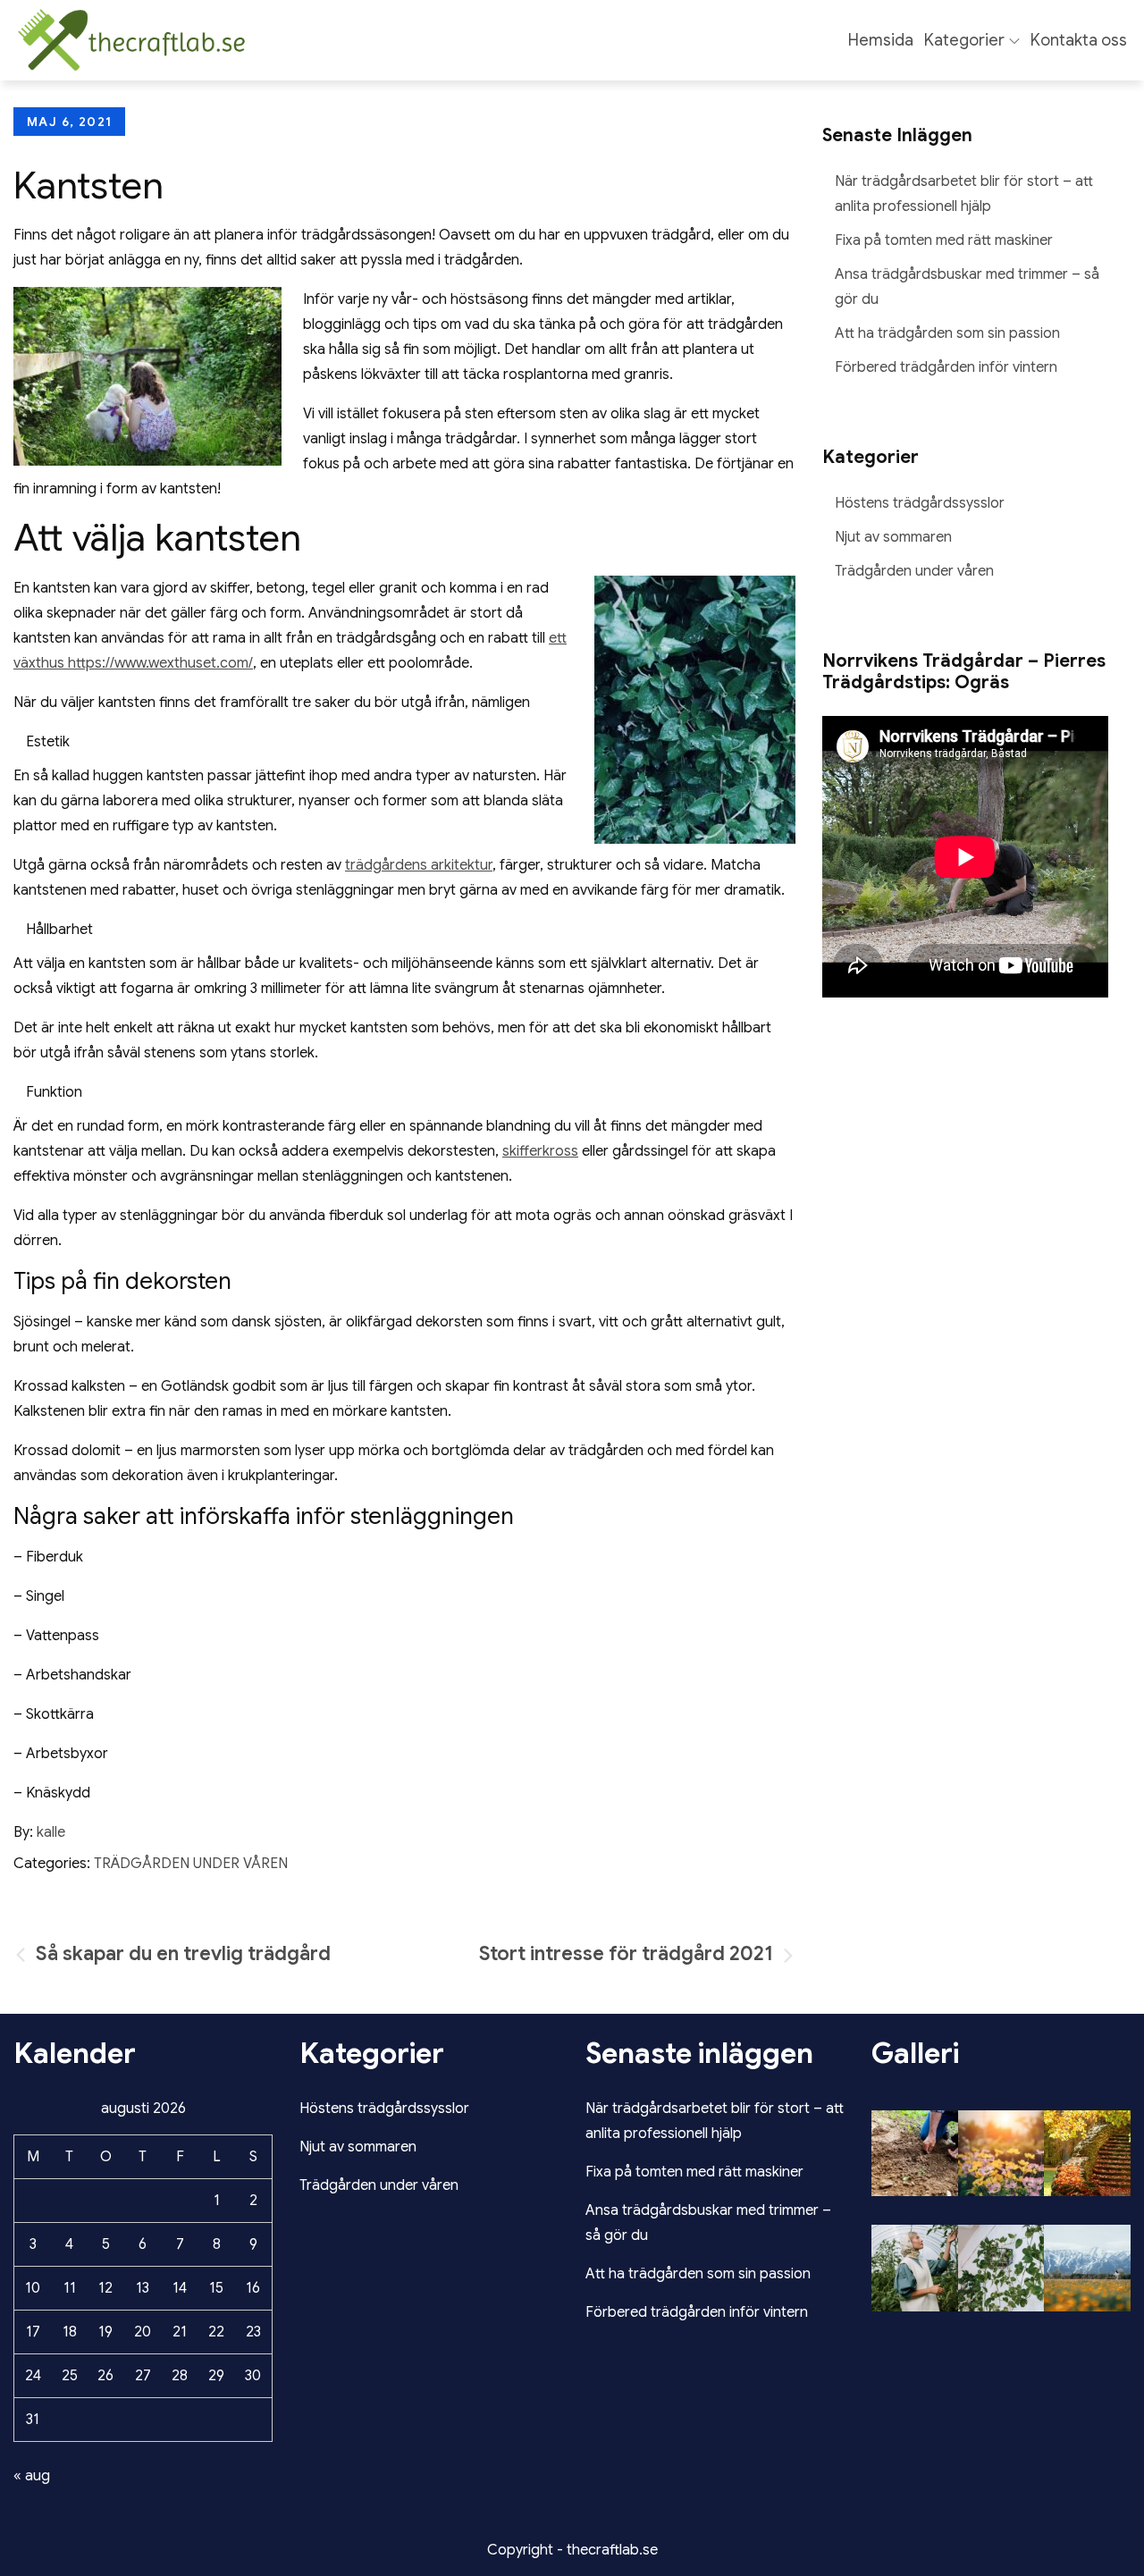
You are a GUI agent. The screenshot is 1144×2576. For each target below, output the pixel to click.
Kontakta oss (1079, 40)
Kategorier (964, 40)
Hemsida (881, 40)
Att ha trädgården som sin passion (947, 333)
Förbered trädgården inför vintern (946, 367)
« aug (32, 2476)
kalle (51, 1832)
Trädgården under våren (191, 1864)
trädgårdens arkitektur (419, 865)
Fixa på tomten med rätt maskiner (944, 240)
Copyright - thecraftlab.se (572, 2550)
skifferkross (540, 1151)
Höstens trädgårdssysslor (920, 503)
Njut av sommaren (893, 537)
